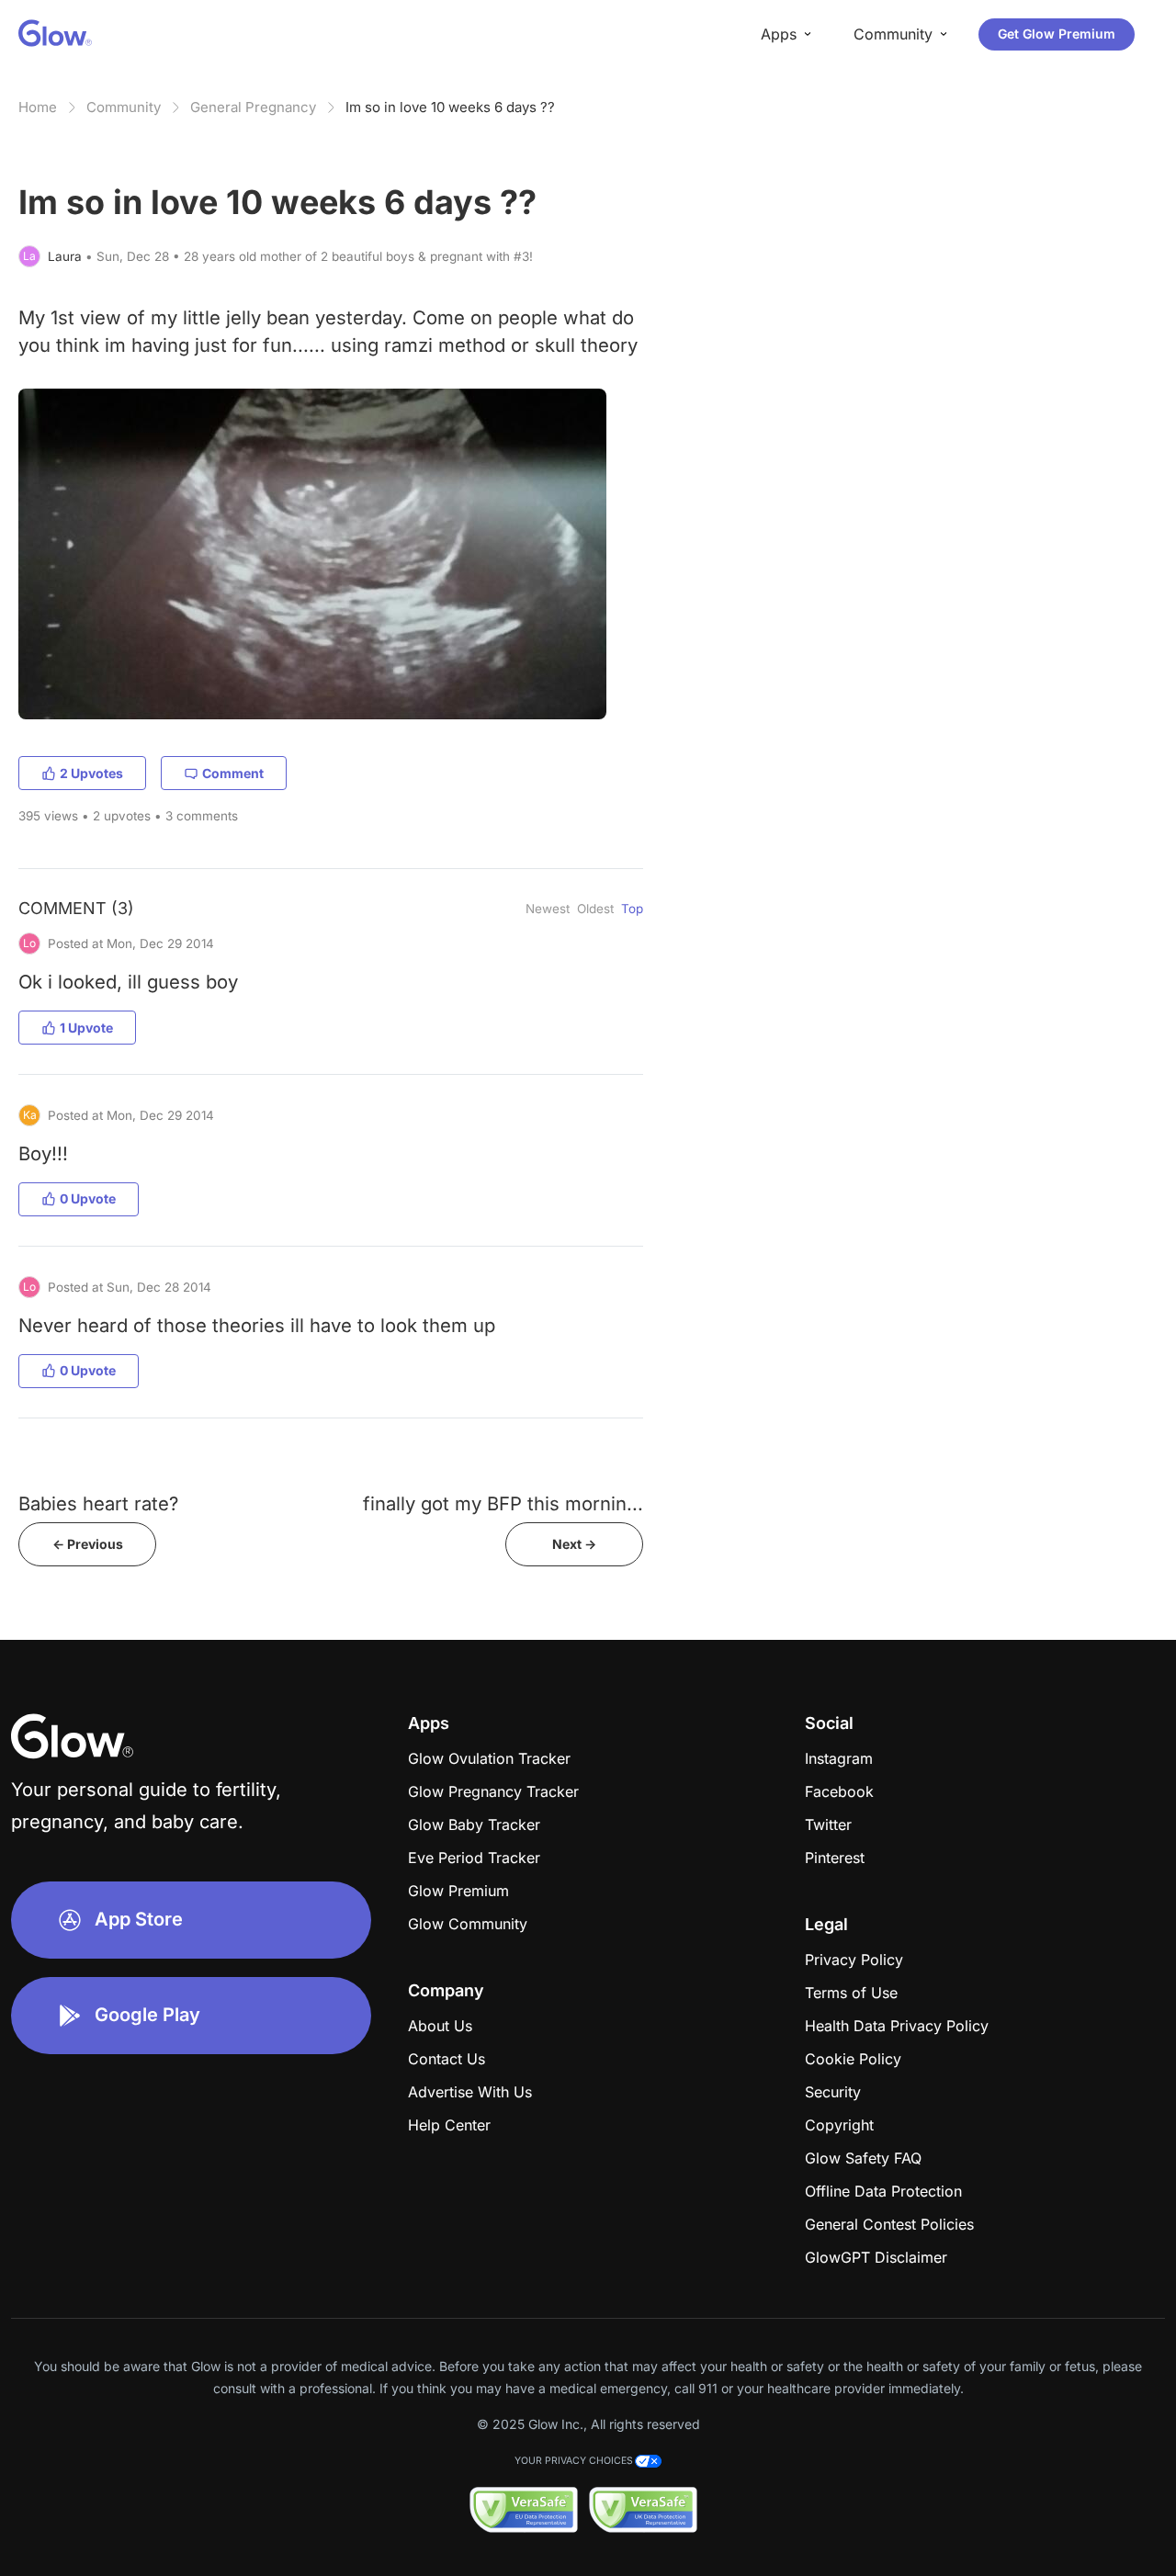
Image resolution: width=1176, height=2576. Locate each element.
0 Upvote (88, 1198)
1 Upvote (86, 1028)
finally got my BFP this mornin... (503, 1503)
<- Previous (88, 1544)
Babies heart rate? (98, 1503)
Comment (233, 773)
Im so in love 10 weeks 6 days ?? (450, 107)
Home (38, 107)
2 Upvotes (91, 773)
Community (124, 107)
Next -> (574, 1544)
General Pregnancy (253, 107)
